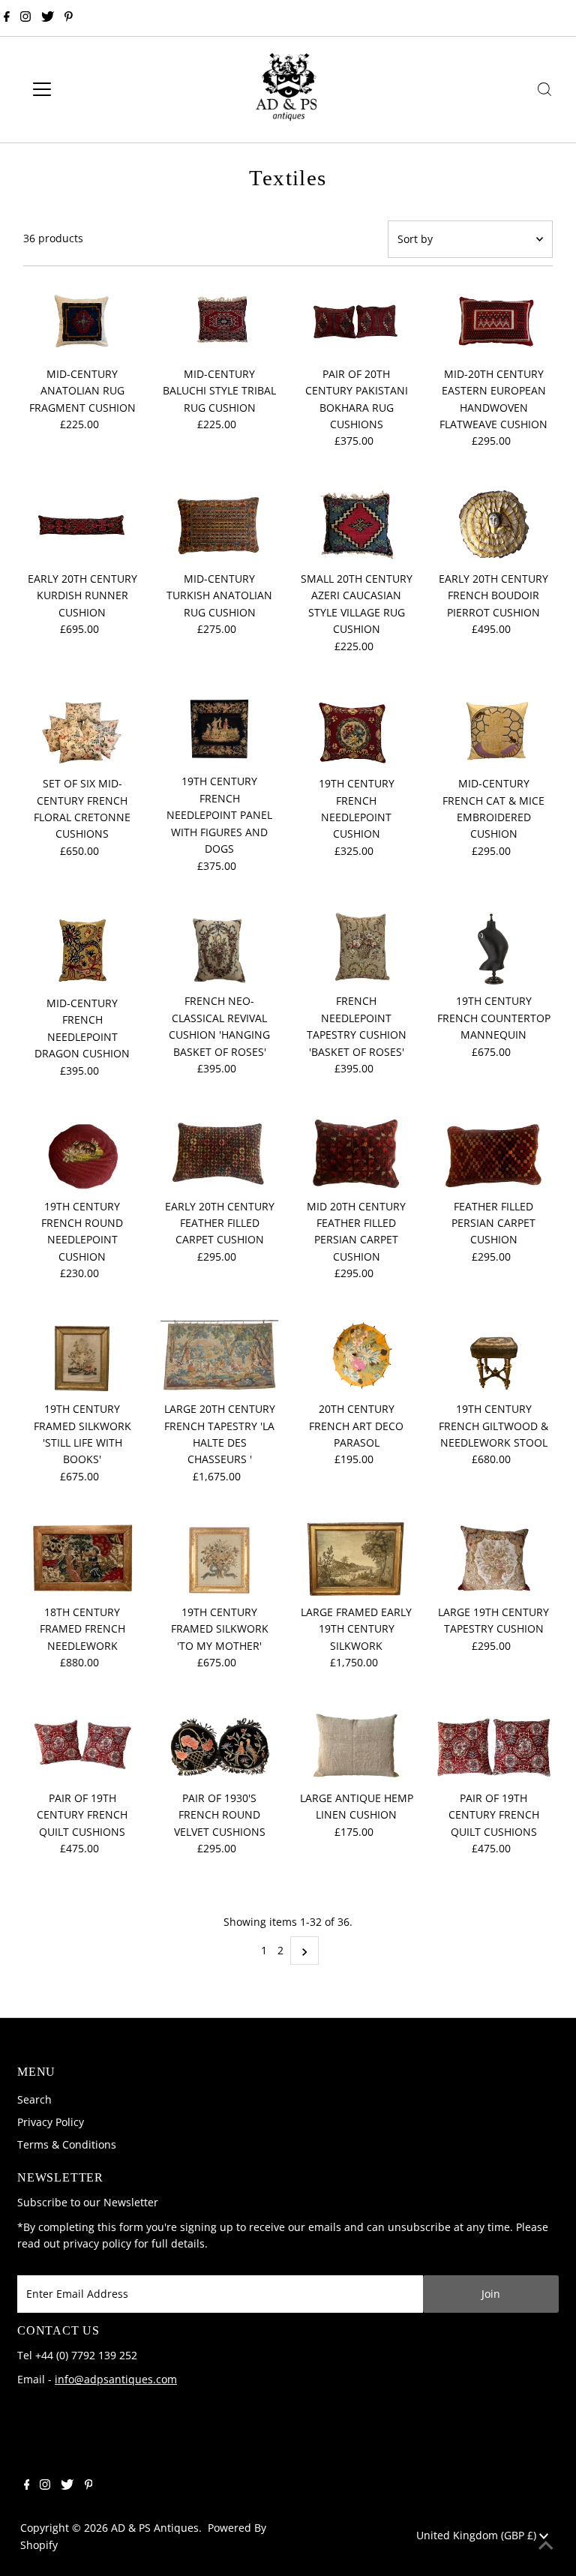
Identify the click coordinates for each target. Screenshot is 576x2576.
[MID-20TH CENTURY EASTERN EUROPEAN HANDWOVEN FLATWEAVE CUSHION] (493, 321)
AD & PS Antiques (155, 2528)
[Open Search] (544, 89)
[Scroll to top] (546, 2546)
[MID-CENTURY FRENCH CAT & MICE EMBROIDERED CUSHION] (493, 730)
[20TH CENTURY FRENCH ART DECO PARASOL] (357, 1357)
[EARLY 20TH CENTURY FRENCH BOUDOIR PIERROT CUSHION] (493, 525)
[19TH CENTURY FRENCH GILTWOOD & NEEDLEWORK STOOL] (493, 1357)
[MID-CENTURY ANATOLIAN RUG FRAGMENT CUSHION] (82, 321)
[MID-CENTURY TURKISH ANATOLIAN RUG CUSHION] (220, 525)
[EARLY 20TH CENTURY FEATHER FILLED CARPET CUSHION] (220, 1154)
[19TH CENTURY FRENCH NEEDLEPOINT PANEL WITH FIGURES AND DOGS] (220, 729)
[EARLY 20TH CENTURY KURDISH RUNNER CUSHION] (82, 525)
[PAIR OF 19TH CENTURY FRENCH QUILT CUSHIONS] (82, 1745)
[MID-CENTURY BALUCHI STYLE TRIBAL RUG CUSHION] (220, 321)
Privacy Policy (51, 2122)
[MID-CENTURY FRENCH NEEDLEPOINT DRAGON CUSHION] (82, 950)
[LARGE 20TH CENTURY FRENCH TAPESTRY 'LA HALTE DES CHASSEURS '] (220, 1357)
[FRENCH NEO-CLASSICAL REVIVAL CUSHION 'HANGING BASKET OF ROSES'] (220, 949)
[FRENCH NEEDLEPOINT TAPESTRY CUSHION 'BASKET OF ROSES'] (357, 949)
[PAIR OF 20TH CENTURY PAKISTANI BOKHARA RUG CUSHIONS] (357, 321)
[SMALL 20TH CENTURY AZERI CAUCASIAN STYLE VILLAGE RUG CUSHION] (357, 525)
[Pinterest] (69, 18)
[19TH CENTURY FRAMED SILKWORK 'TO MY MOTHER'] (220, 1559)
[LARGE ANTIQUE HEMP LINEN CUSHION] (357, 1745)
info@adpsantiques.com (116, 2379)
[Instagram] (25, 18)
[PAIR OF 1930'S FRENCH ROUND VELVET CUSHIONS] (220, 1745)
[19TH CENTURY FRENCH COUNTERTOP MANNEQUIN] (493, 949)
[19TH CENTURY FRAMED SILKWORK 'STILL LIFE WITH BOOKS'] (82, 1357)
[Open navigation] (86, 89)
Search (34, 2099)
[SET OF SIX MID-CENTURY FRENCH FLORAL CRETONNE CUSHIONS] (82, 730)
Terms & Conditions (67, 2144)
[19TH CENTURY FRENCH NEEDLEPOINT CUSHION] (357, 730)
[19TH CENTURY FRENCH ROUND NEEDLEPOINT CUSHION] (82, 1154)
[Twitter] (48, 18)
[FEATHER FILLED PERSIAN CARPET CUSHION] (493, 1154)
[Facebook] (7, 18)
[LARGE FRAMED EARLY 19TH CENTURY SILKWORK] (357, 1559)
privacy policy (97, 2243)
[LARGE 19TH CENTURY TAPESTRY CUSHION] (493, 1559)
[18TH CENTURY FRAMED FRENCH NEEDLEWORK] (82, 1559)
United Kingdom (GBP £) (478, 2535)
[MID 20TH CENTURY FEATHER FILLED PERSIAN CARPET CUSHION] (357, 1154)
